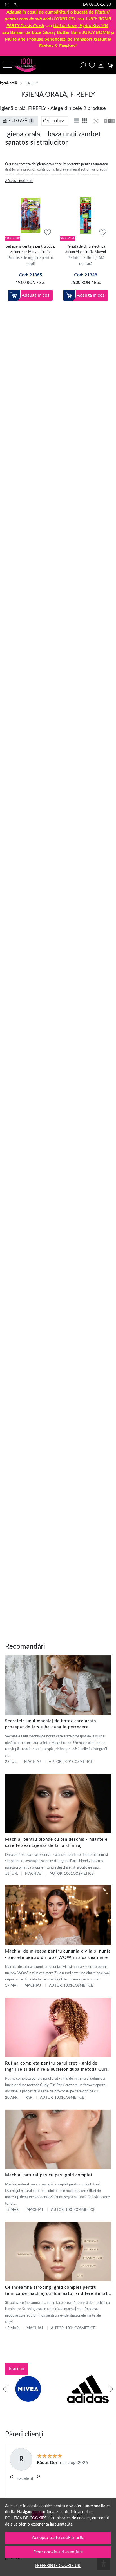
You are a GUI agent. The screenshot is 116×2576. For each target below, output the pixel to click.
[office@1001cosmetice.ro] (8, 4)
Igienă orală (8, 83)
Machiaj (33, 1762)
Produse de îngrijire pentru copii (30, 261)
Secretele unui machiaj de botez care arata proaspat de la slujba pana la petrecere (51, 1724)
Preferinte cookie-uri (58, 2566)
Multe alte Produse (24, 39)
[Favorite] (92, 65)
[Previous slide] (5, 2389)
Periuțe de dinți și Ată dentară (86, 261)
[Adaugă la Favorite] (48, 232)
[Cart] (110, 65)
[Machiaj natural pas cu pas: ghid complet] (58, 2140)
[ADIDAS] (88, 2400)
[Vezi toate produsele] (96, 121)
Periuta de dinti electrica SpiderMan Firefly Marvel (86, 249)
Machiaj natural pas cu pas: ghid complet (49, 2175)
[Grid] (85, 121)
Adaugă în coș (35, 295)
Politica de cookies (26, 2518)
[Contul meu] (101, 65)
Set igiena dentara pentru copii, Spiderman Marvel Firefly (30, 249)
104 (81, 26)
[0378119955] (17, 4)
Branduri (16, 2369)
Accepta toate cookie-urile (58, 2538)
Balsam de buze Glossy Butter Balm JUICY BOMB (60, 32)
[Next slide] (111, 2389)
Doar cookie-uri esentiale (58, 2552)
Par (29, 2098)
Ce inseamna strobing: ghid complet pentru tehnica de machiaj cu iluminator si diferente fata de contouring (58, 2291)
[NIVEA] (28, 2400)
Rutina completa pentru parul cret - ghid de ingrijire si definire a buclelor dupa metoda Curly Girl (57, 2067)
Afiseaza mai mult (19, 181)
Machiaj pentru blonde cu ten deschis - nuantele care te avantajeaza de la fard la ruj (56, 1842)
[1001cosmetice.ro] (27, 65)
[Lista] (77, 121)
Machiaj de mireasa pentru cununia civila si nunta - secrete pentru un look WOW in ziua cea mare (58, 1954)
